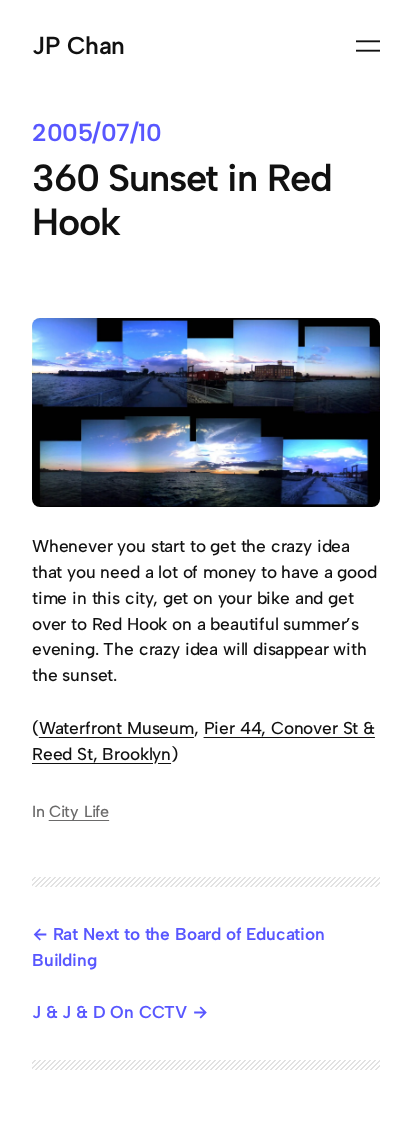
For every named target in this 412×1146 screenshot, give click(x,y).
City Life (79, 811)
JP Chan (78, 45)
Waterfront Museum (116, 728)
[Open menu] (368, 46)
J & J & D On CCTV (109, 1012)
